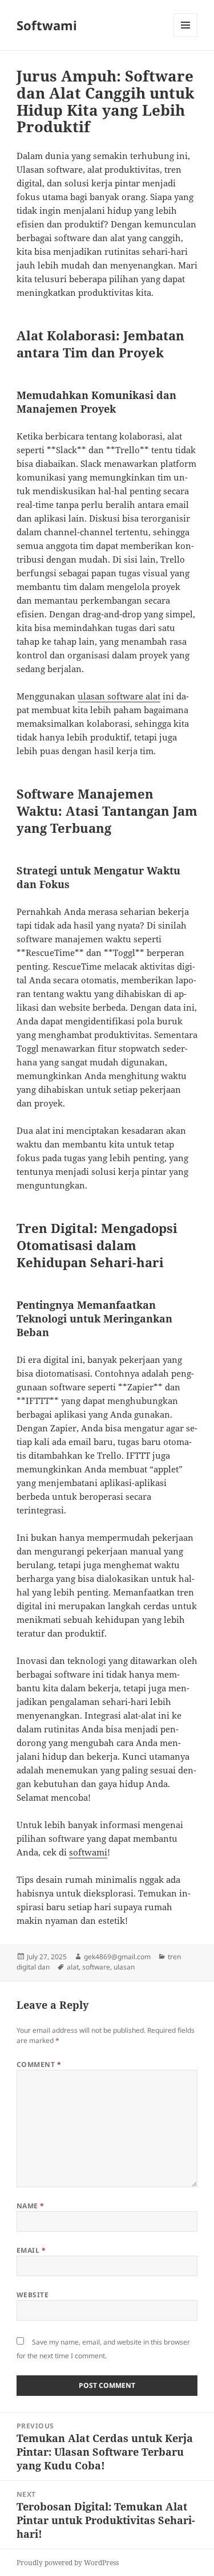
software (96, 1967)
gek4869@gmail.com (117, 1957)
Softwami (47, 25)
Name (31, 2206)
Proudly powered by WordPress (68, 2563)
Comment (39, 2064)
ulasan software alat (119, 696)
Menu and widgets (186, 37)
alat (73, 1967)
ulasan (124, 1967)
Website (33, 2295)
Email (31, 2250)
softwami (88, 1852)
